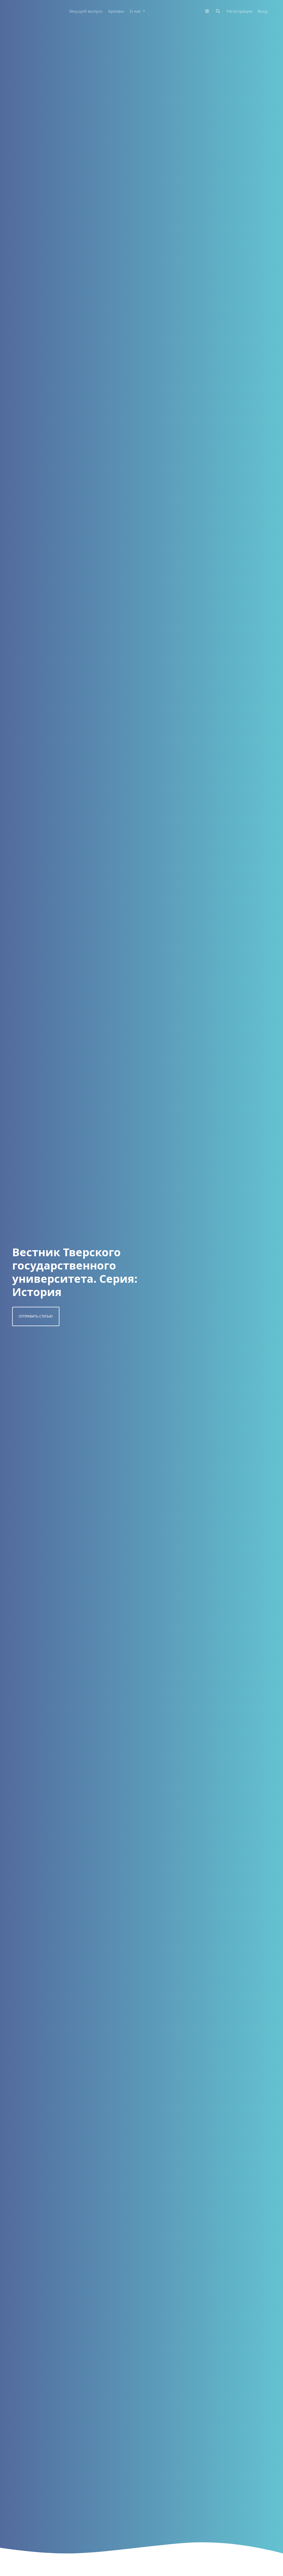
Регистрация (239, 11)
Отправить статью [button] (36, 1316)
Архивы (116, 11)
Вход (263, 11)
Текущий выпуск (86, 11)
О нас (136, 11)
